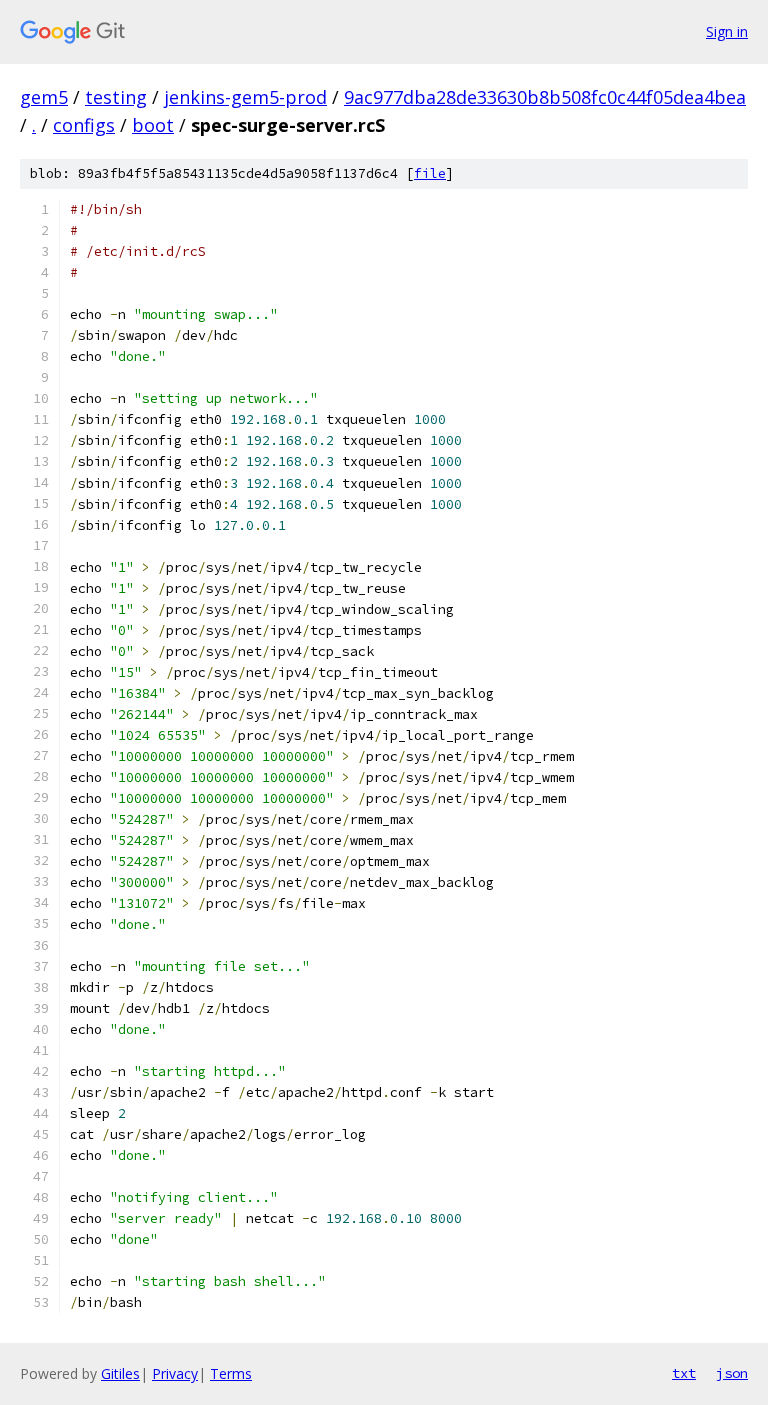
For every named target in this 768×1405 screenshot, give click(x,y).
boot (153, 125)
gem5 (44, 97)
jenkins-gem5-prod (245, 97)
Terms (231, 1373)
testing (116, 97)
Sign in (727, 31)
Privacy (175, 1373)
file (430, 173)
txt (684, 1373)
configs (84, 125)
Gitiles (120, 1373)
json (732, 1373)
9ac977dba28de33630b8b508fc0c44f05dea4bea (545, 97)
